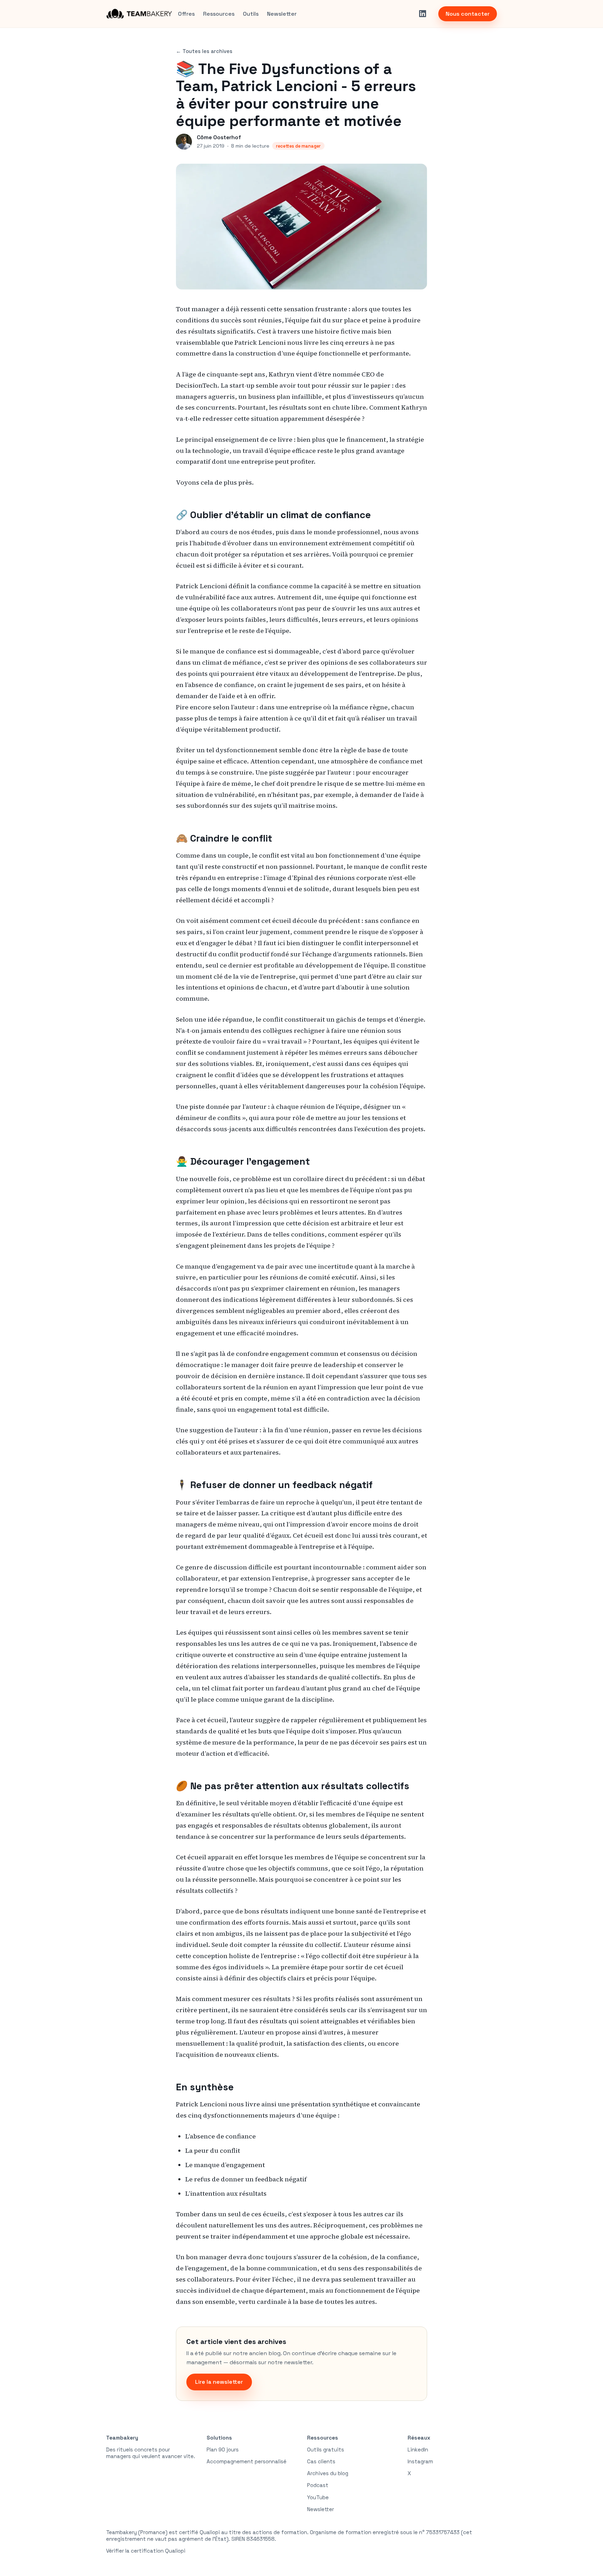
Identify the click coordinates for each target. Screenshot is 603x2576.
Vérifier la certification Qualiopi (146, 2551)
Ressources (219, 14)
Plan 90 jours (223, 2450)
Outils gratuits (326, 2450)
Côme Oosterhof (219, 137)
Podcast (318, 2485)
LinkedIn (418, 2450)
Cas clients (321, 2461)
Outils (251, 14)
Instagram (420, 2461)
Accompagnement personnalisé (247, 2461)
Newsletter (282, 14)
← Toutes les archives (204, 51)
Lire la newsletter (219, 2382)
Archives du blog (328, 2473)
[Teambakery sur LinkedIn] (423, 14)
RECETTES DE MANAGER (298, 146)
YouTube (318, 2497)
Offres (186, 14)
